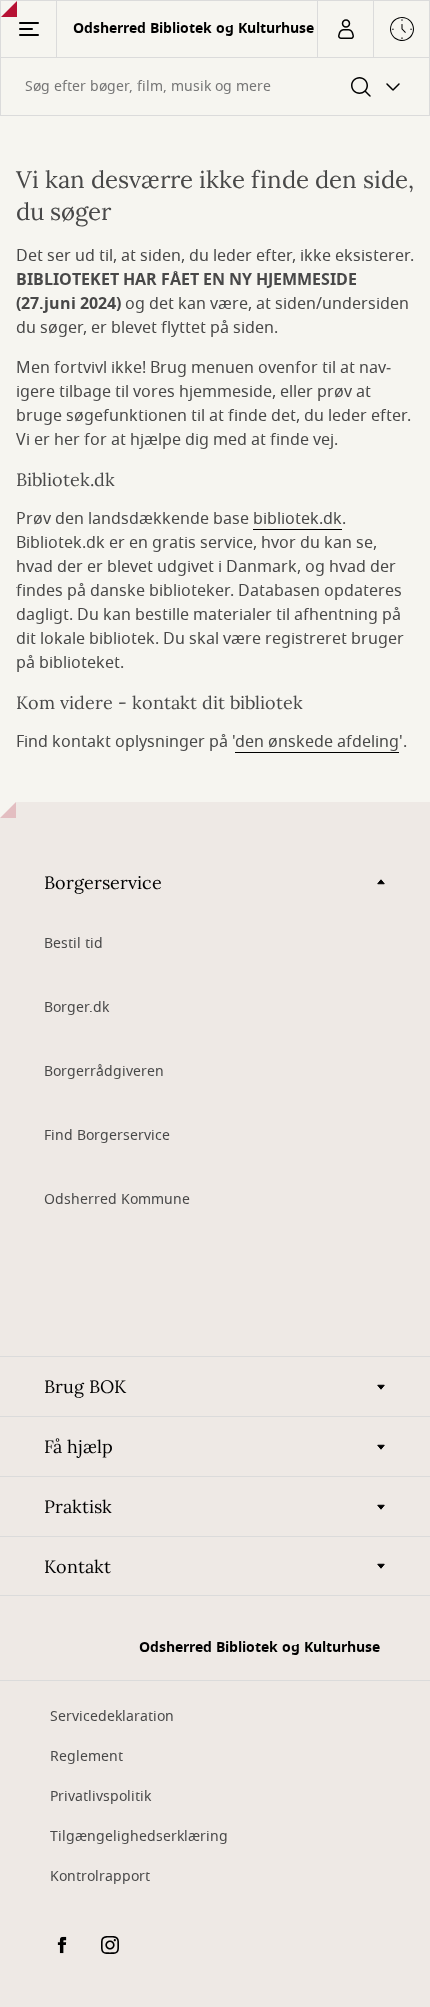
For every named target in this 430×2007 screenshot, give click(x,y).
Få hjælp (78, 1446)
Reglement (86, 1756)
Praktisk (78, 1506)
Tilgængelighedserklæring (139, 1836)
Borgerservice (103, 882)
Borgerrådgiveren (104, 1071)
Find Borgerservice (107, 1135)
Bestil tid (73, 943)
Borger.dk (76, 1007)
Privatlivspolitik (100, 1796)
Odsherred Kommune (117, 1199)
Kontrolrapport (100, 1876)
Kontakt (77, 1566)
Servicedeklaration (112, 1716)
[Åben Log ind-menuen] (345, 29)
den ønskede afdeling (317, 742)
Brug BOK (85, 1386)
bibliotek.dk (297, 519)
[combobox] (215, 86)
